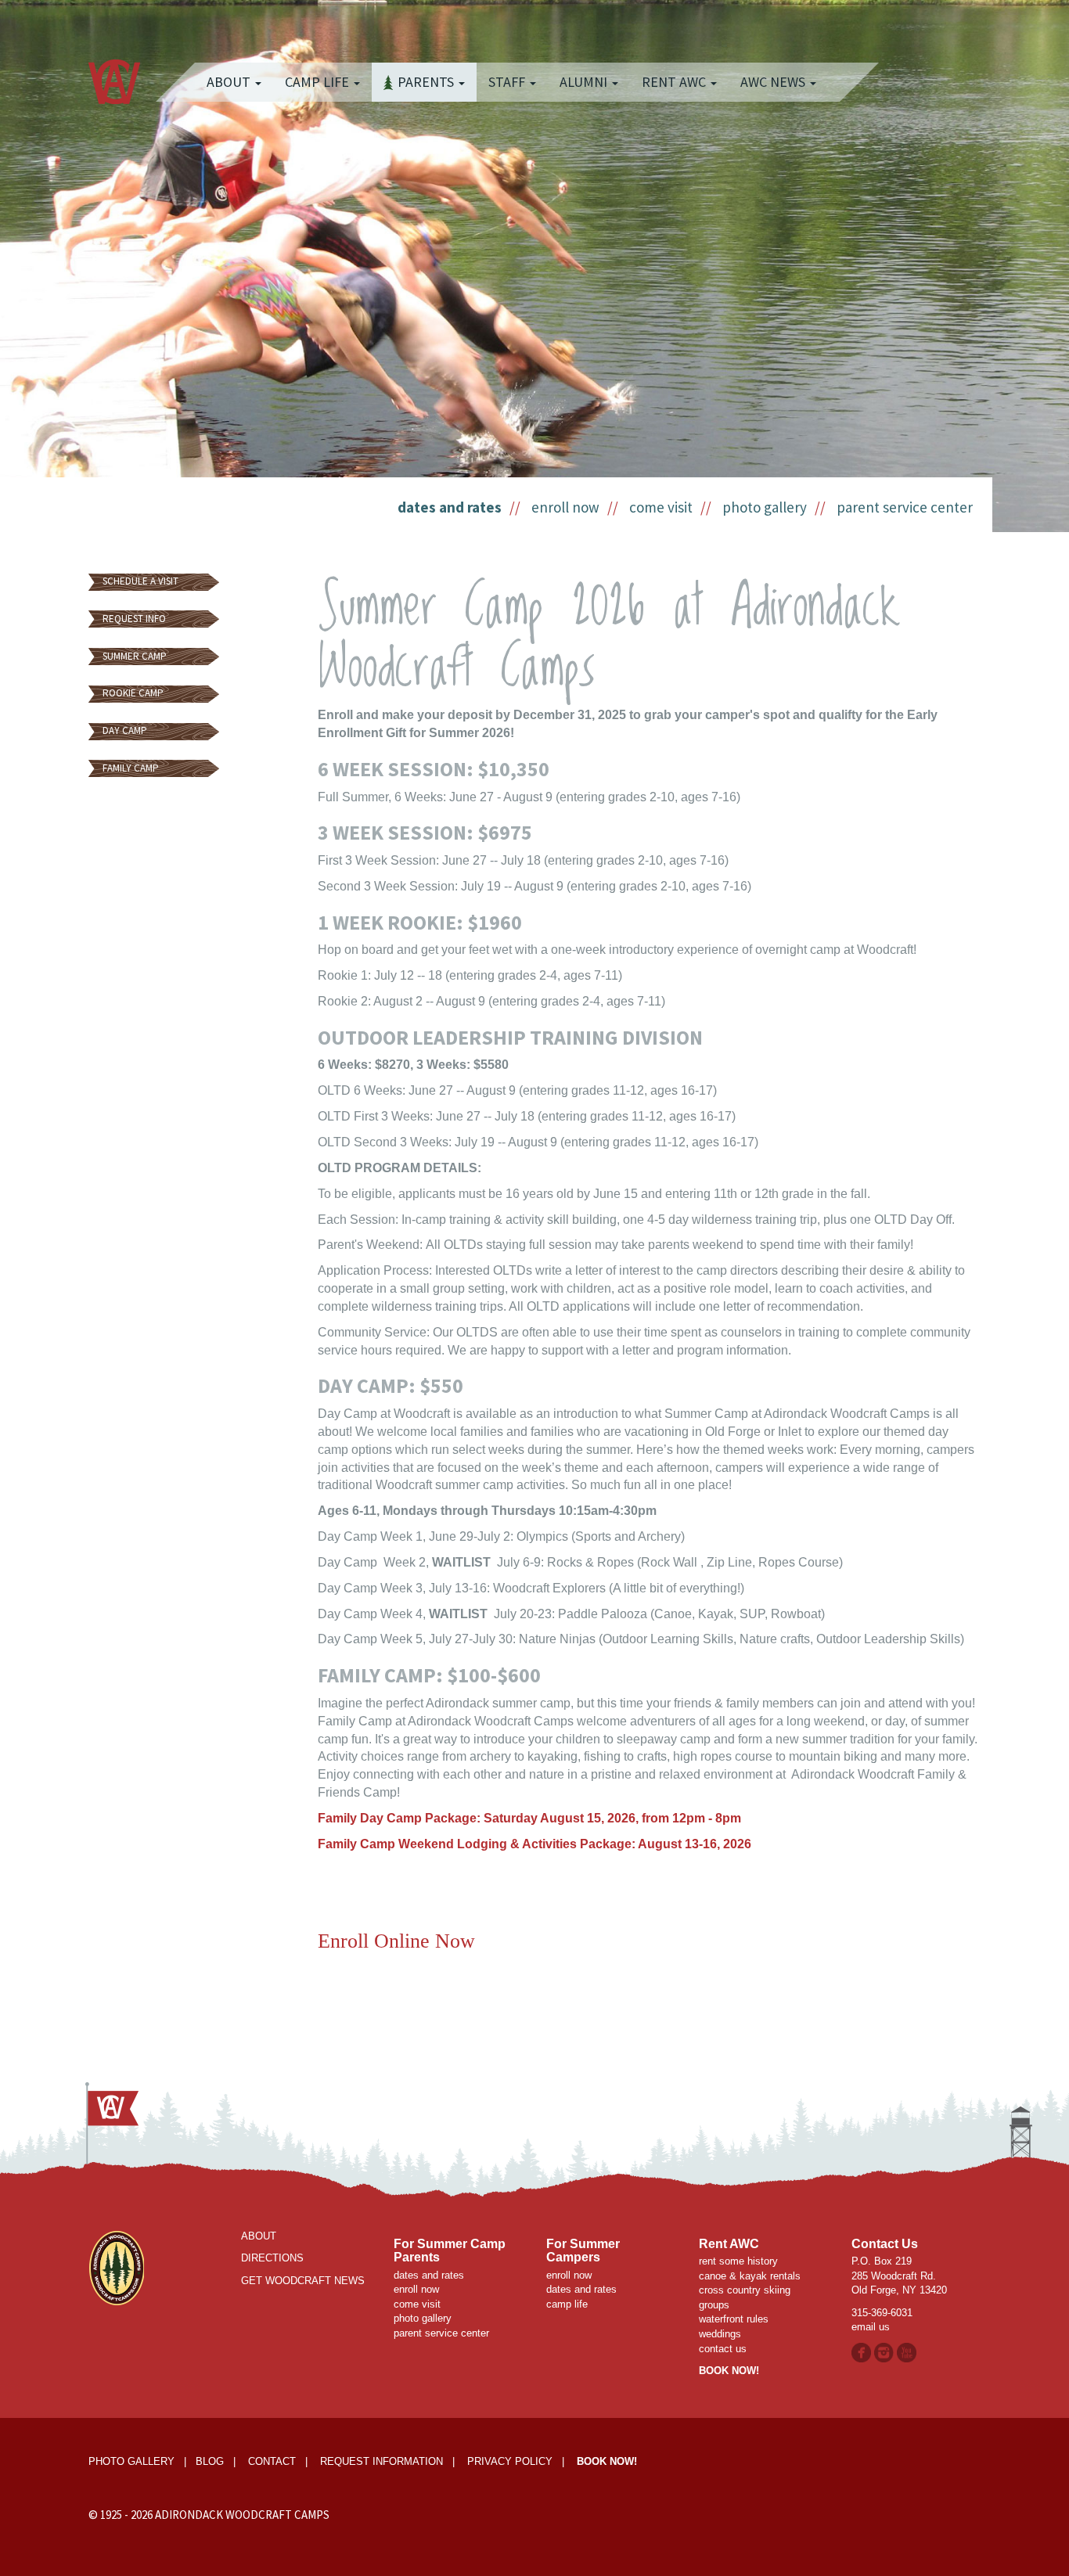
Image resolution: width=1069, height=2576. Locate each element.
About (230, 82)
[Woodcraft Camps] (116, 2267)
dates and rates (450, 507)
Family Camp (131, 768)
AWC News (774, 82)
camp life (567, 2304)
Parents (427, 82)
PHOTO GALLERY (131, 2461)
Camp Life (319, 82)
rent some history (738, 2261)
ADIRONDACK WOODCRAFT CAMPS (242, 2515)
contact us (723, 2349)
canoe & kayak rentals (750, 2276)
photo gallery (765, 507)
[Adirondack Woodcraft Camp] (114, 67)
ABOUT (259, 2236)
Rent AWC (675, 82)
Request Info (134, 619)
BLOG (210, 2461)
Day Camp (125, 730)
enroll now (565, 507)
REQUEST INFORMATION (382, 2461)
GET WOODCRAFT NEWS (303, 2281)
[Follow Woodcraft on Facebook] (861, 2352)
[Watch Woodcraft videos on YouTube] (907, 2352)
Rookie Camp (133, 693)
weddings (720, 2334)
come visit (661, 507)
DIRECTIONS (272, 2258)
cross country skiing (745, 2290)
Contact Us (885, 2244)
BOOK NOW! (729, 2371)
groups (714, 2305)
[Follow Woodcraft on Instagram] (885, 2352)
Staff (508, 82)
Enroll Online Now (399, 1941)
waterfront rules (734, 2319)
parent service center (905, 507)
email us (871, 2327)
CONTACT (272, 2461)
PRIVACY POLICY (510, 2461)
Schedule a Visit (140, 581)
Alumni (585, 82)
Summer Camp (135, 656)
